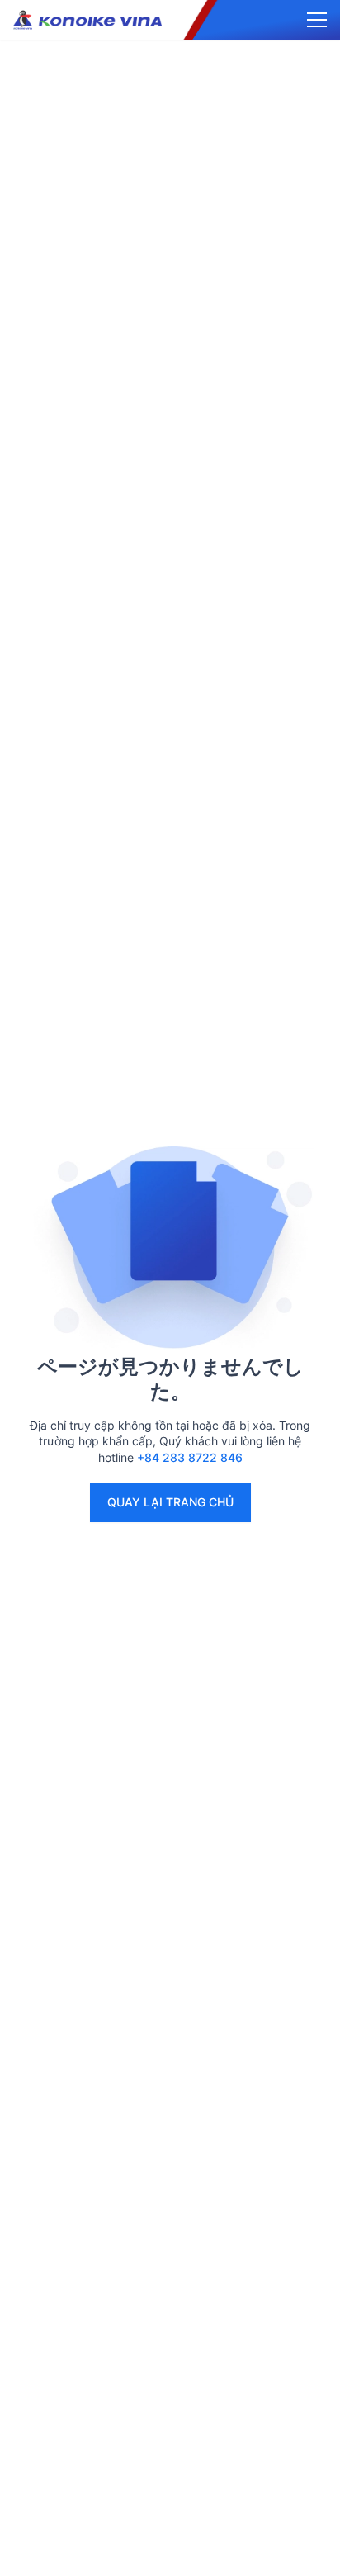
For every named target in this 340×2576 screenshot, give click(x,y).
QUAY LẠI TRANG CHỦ (170, 1502)
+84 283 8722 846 (190, 1457)
